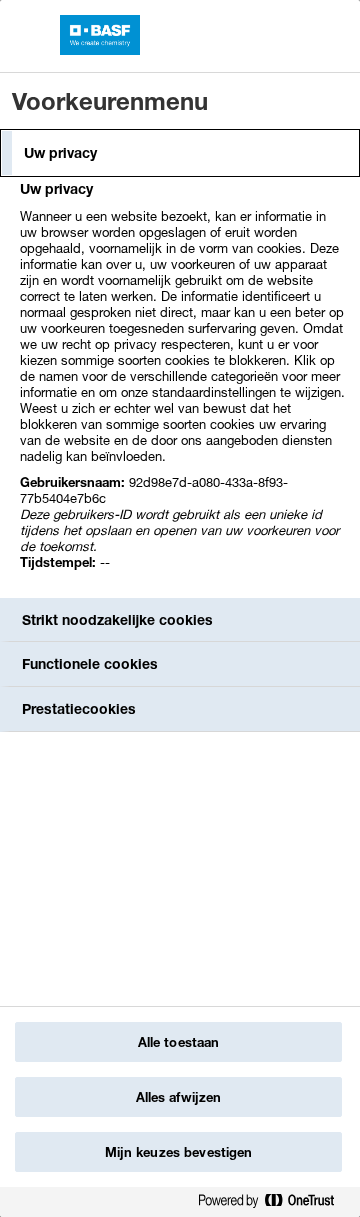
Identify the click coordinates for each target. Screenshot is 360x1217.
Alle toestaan (179, 1042)
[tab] (180, 153)
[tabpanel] (182, 386)
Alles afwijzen (179, 1097)
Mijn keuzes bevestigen (179, 1152)
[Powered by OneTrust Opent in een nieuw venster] (274, 1204)
